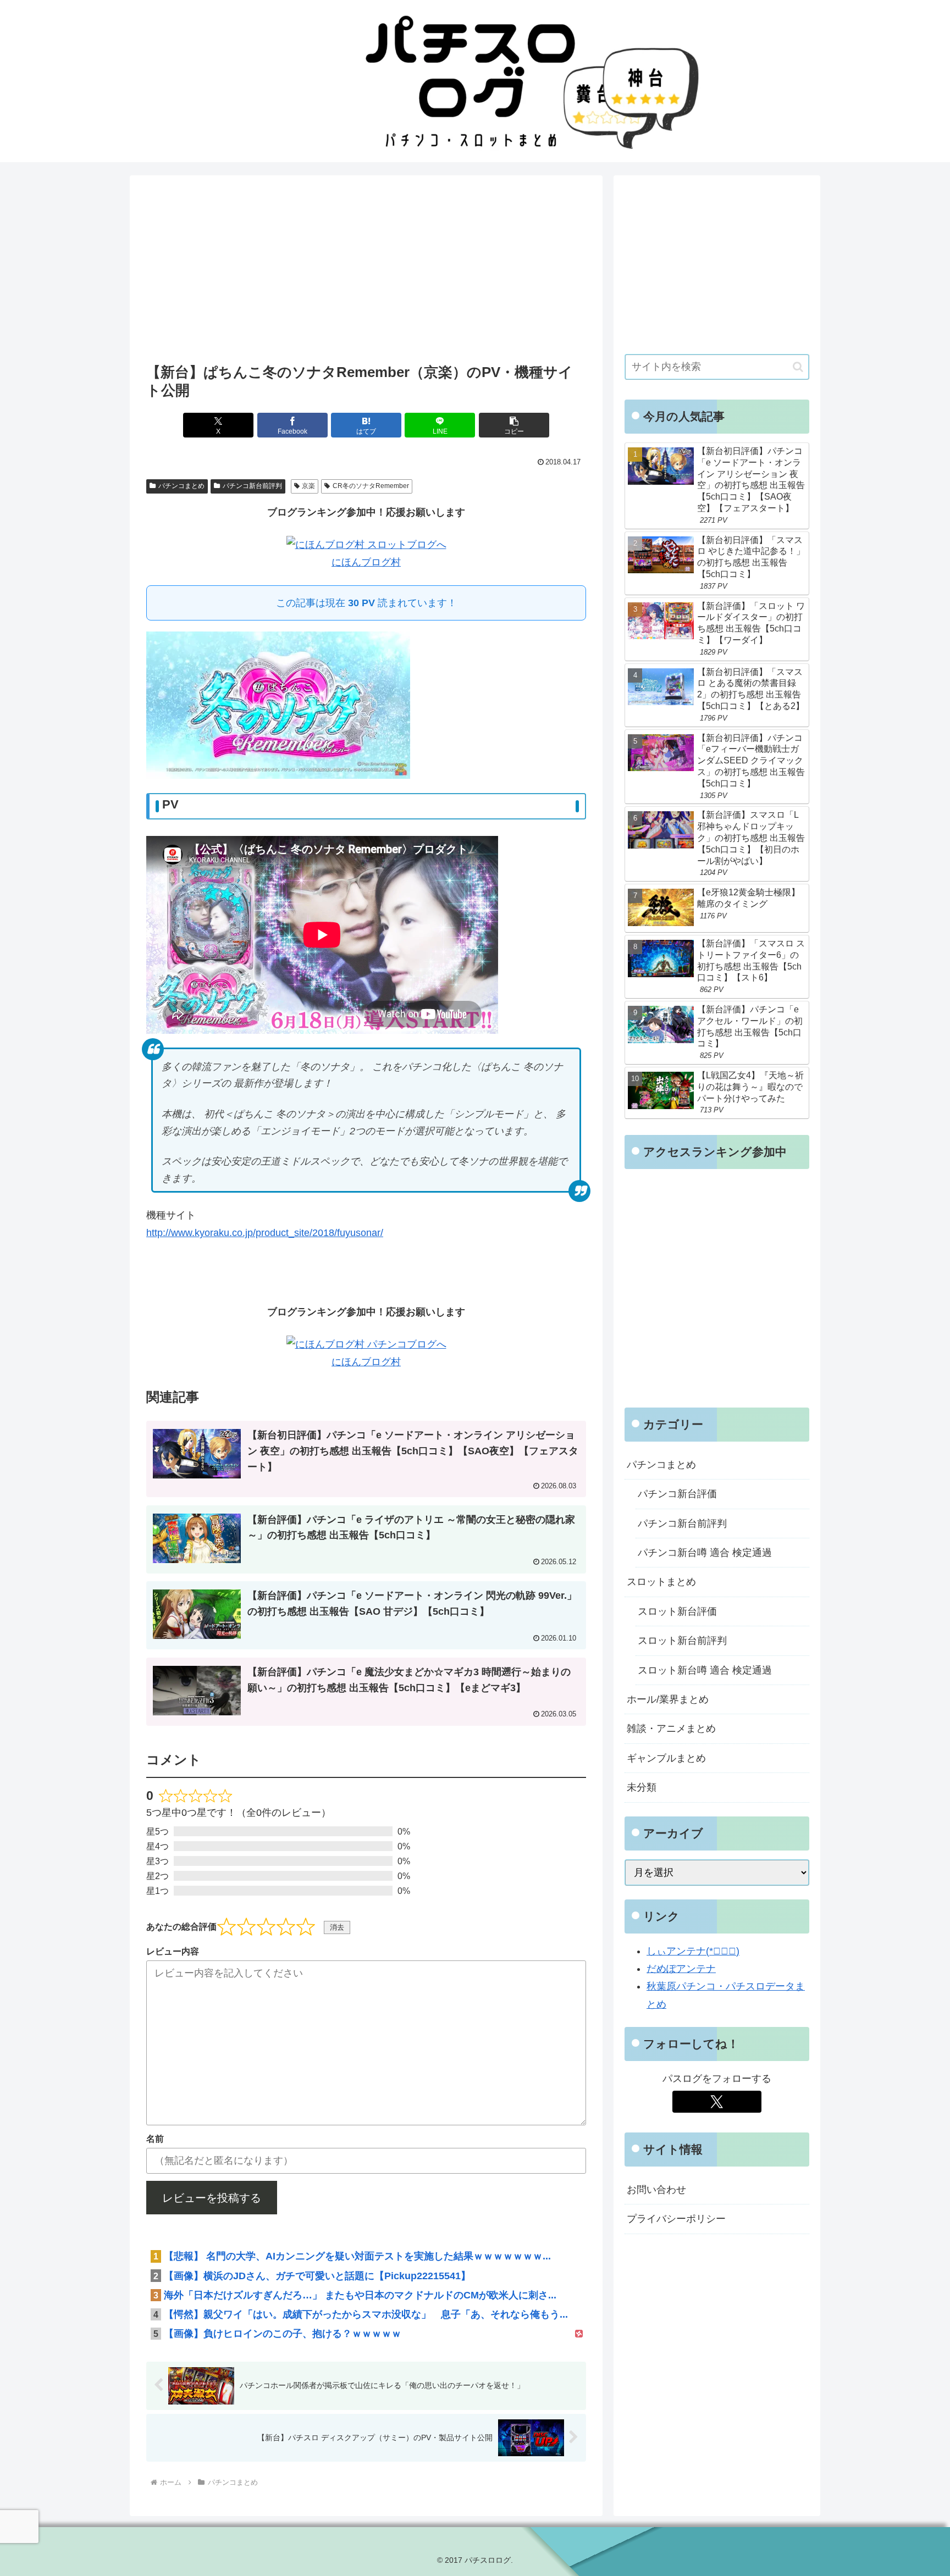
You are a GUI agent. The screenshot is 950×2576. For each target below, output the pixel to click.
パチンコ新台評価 (677, 1494)
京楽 (308, 486)
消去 (337, 1927)
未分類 (642, 1787)
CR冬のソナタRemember (371, 486)
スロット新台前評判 (682, 1641)
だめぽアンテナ (681, 1969)
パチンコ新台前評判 (252, 486)
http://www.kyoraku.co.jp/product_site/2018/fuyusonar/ (265, 1233)
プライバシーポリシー (676, 2219)
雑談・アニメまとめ (671, 1729)
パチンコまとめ (181, 486)
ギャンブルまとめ (666, 1758)
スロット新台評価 (677, 1611)
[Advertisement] (366, 273)
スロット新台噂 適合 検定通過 (705, 1670)
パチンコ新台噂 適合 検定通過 (705, 1553)
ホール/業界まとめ (668, 1699)
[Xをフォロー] (717, 2102)
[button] (514, 425)
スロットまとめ (661, 1582)
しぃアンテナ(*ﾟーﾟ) (693, 1951)
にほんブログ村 (366, 562)
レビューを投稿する (212, 2198)
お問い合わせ (656, 2190)
